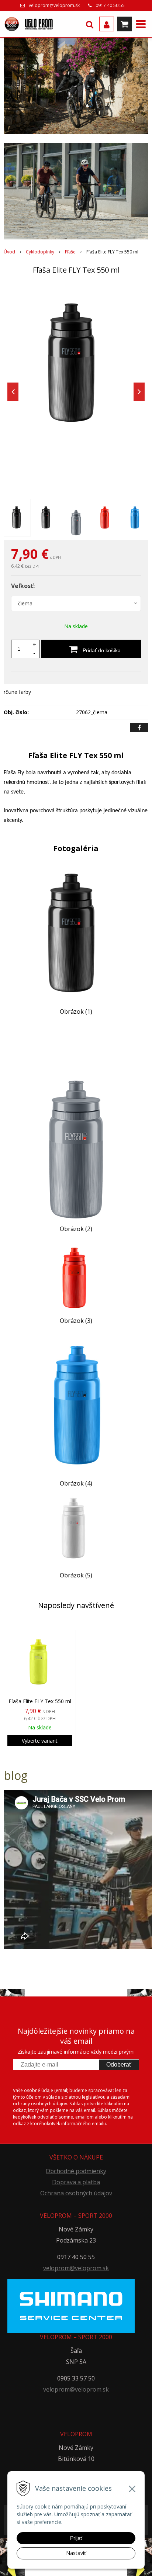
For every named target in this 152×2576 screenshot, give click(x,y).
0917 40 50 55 (110, 5)
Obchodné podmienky (76, 2171)
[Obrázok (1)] (76, 933)
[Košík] (124, 24)
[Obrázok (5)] (76, 1532)
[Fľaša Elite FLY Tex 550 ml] (76, 363)
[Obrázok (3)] (76, 1277)
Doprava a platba (76, 2182)
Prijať (76, 2538)
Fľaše (70, 252)
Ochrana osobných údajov (76, 2193)
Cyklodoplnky (40, 252)
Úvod (9, 252)
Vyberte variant (40, 1741)
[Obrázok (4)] (76, 1404)
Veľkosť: (23, 586)
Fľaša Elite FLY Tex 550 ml (40, 1701)
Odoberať (119, 2065)
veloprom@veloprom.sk (54, 5)
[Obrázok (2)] (76, 1123)
